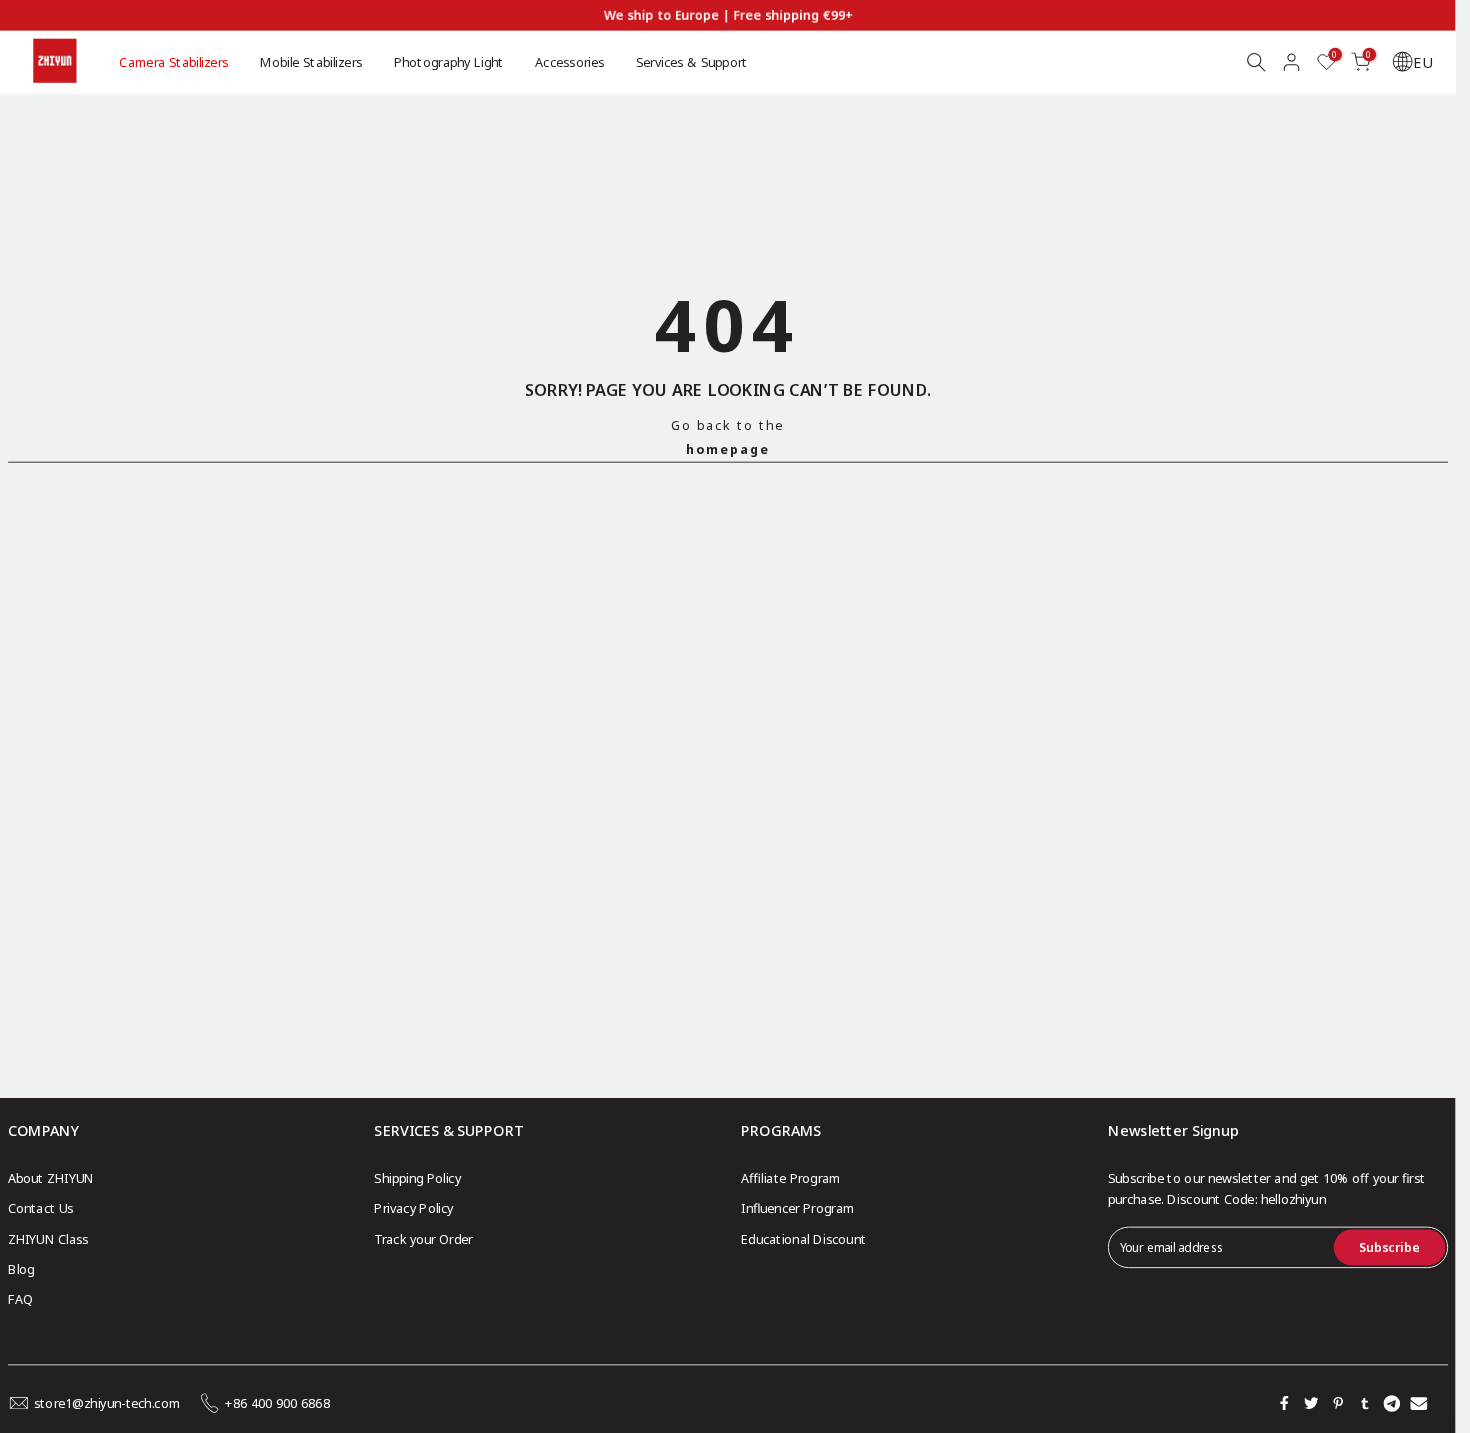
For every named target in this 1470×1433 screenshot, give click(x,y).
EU (1422, 62)
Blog (21, 1269)
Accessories (569, 61)
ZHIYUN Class (48, 1238)
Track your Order (423, 1238)
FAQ (20, 1299)
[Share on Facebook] (1284, 1403)
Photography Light (449, 61)
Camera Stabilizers (173, 61)
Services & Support (692, 61)
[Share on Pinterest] (1338, 1403)
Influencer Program (797, 1208)
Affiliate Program (791, 1177)
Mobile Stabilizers (311, 61)
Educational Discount (803, 1238)
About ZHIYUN (51, 1177)
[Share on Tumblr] (1365, 1403)
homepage (728, 448)
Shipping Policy (417, 1177)
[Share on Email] (1419, 1403)
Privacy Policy (413, 1208)
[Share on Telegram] (1392, 1403)
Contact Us (41, 1208)
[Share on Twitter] (1311, 1403)
